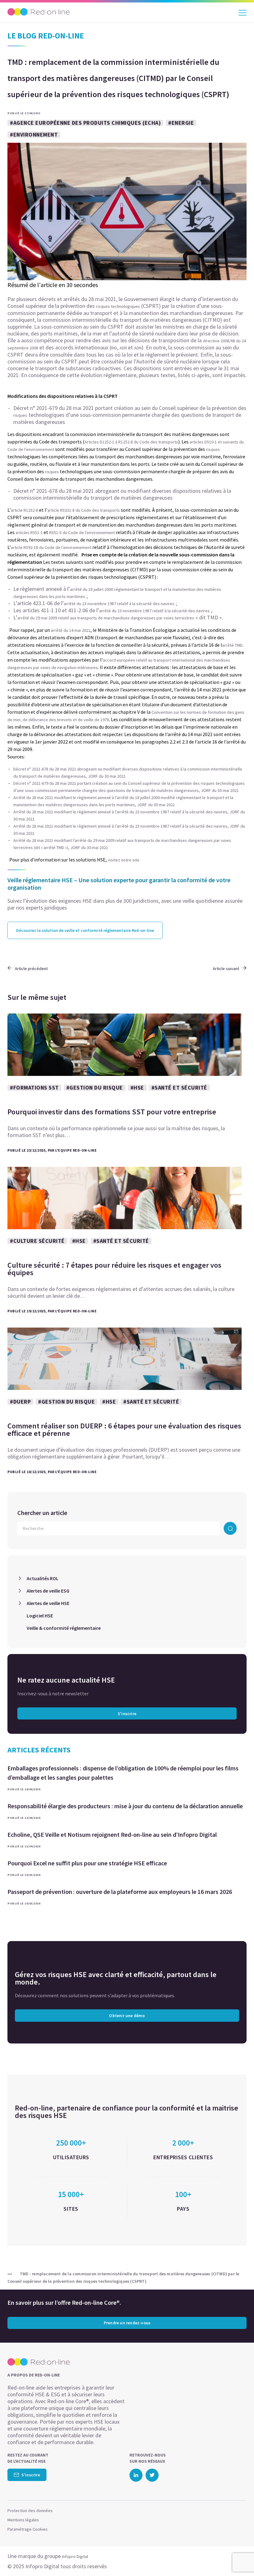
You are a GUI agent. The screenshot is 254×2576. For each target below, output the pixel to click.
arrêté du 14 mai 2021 (71, 630)
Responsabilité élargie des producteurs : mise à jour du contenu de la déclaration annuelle (125, 1806)
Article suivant (226, 969)
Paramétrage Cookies (28, 2529)
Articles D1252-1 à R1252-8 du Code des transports (131, 442)
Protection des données (30, 2511)
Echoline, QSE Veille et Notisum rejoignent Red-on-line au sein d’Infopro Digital (112, 1834)
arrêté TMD (232, 645)
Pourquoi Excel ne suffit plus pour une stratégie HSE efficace (87, 1863)
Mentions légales (23, 2520)
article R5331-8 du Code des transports (84, 510)
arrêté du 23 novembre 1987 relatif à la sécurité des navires (119, 604)
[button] (238, 2559)
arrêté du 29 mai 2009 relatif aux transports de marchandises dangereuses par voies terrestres (106, 618)
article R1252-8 (24, 510)
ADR (124, 348)
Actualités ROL (43, 1578)
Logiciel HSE (40, 1616)
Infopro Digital (75, 2556)
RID (114, 348)
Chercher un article (42, 1513)
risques (20, 415)
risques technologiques (118, 306)
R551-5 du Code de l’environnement (82, 533)
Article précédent (31, 969)
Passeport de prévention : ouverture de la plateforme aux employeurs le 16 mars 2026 (120, 1892)
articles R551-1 (29, 533)
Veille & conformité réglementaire (64, 1628)
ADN (138, 348)
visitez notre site (124, 860)
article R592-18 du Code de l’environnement (51, 547)
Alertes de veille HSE (48, 1603)
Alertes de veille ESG (48, 1591)
